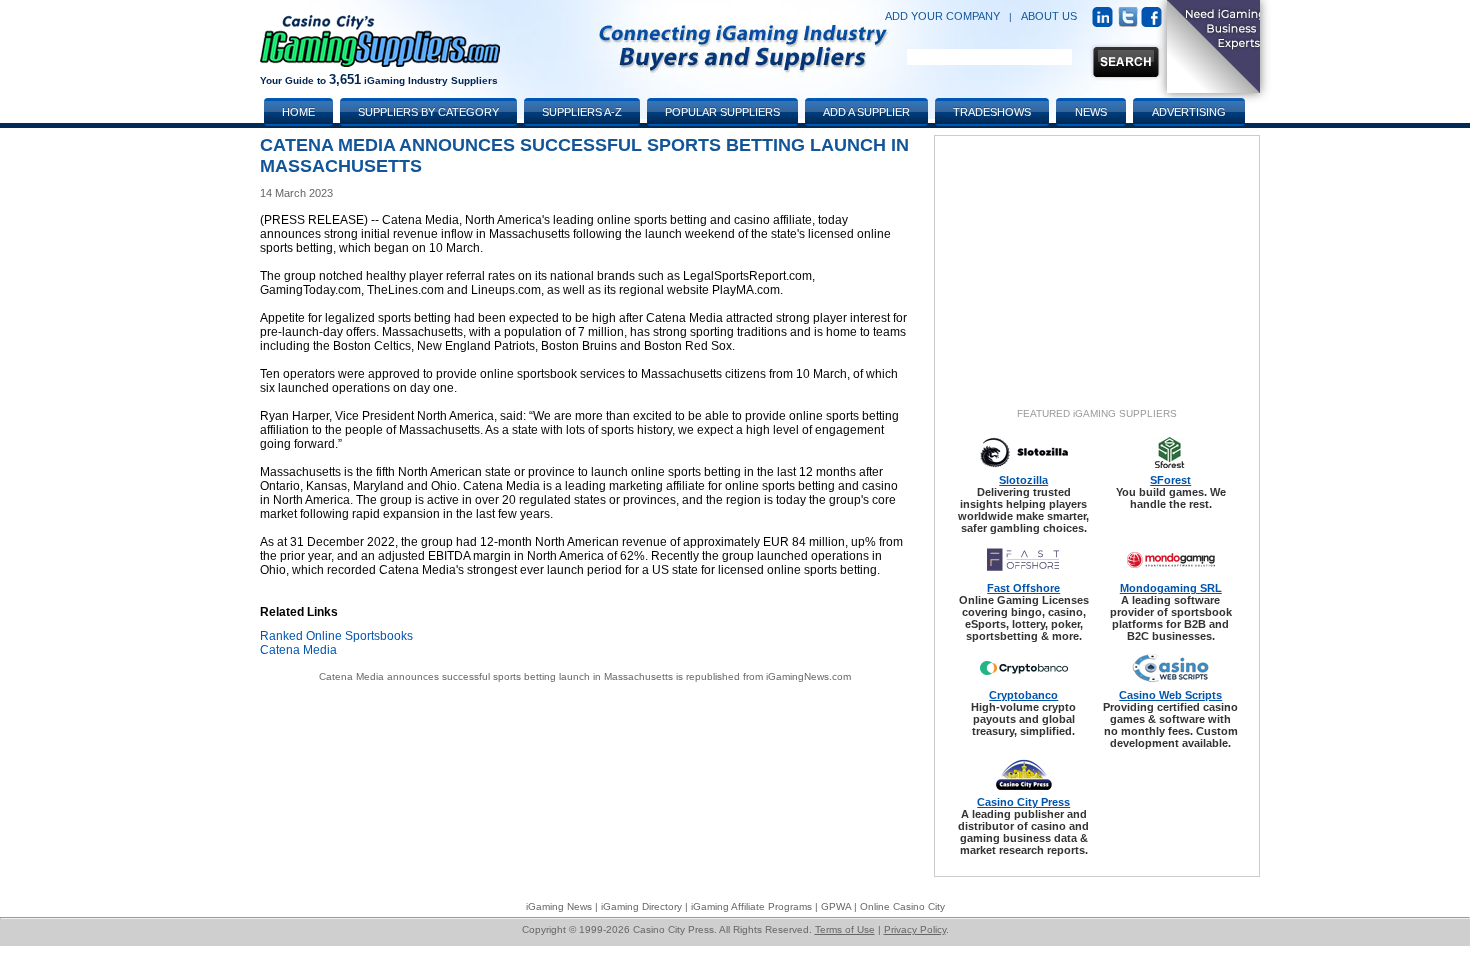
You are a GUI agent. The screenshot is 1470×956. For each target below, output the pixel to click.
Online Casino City (902, 906)
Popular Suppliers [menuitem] (722, 112)
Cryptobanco (1023, 695)
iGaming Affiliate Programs (751, 906)
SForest (1170, 480)
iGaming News (559, 906)
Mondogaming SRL (1171, 588)
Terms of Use (845, 929)
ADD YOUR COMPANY (942, 16)
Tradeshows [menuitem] (992, 112)
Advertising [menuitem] (1189, 112)
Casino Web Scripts (1170, 695)
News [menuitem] (1091, 112)
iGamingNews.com (808, 676)
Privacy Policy (915, 929)
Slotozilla (1023, 480)
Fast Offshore (1023, 588)
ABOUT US (1049, 16)
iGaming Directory (641, 906)
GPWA (836, 906)
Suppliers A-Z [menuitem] (582, 112)
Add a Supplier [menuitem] (866, 112)
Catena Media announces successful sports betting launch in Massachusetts (496, 676)
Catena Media (298, 650)
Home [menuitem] (298, 112)
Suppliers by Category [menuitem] (428, 112)
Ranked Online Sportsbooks (336, 636)
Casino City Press (1023, 802)
